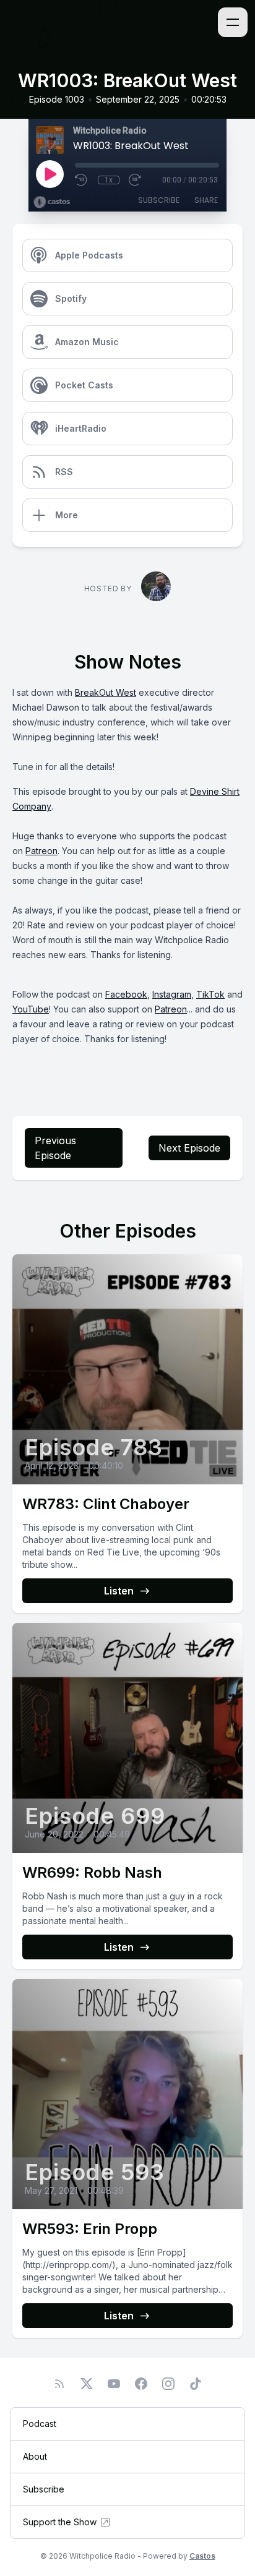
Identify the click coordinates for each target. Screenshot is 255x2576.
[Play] (50, 174)
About (35, 2456)
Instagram (172, 994)
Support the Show (60, 2522)
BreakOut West (106, 692)
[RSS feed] (59, 2384)
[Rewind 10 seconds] (82, 180)
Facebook (126, 994)
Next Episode (189, 1148)
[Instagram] (168, 2384)
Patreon (41, 851)
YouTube (31, 1009)
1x (109, 180)
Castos (202, 2556)
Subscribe (159, 200)
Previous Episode (55, 1148)
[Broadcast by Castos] (52, 202)
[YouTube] (114, 2384)
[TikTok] (196, 2384)
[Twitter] (87, 2384)
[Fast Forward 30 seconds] (136, 180)
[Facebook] (141, 2384)
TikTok (210, 994)
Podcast (40, 2424)
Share (206, 200)
